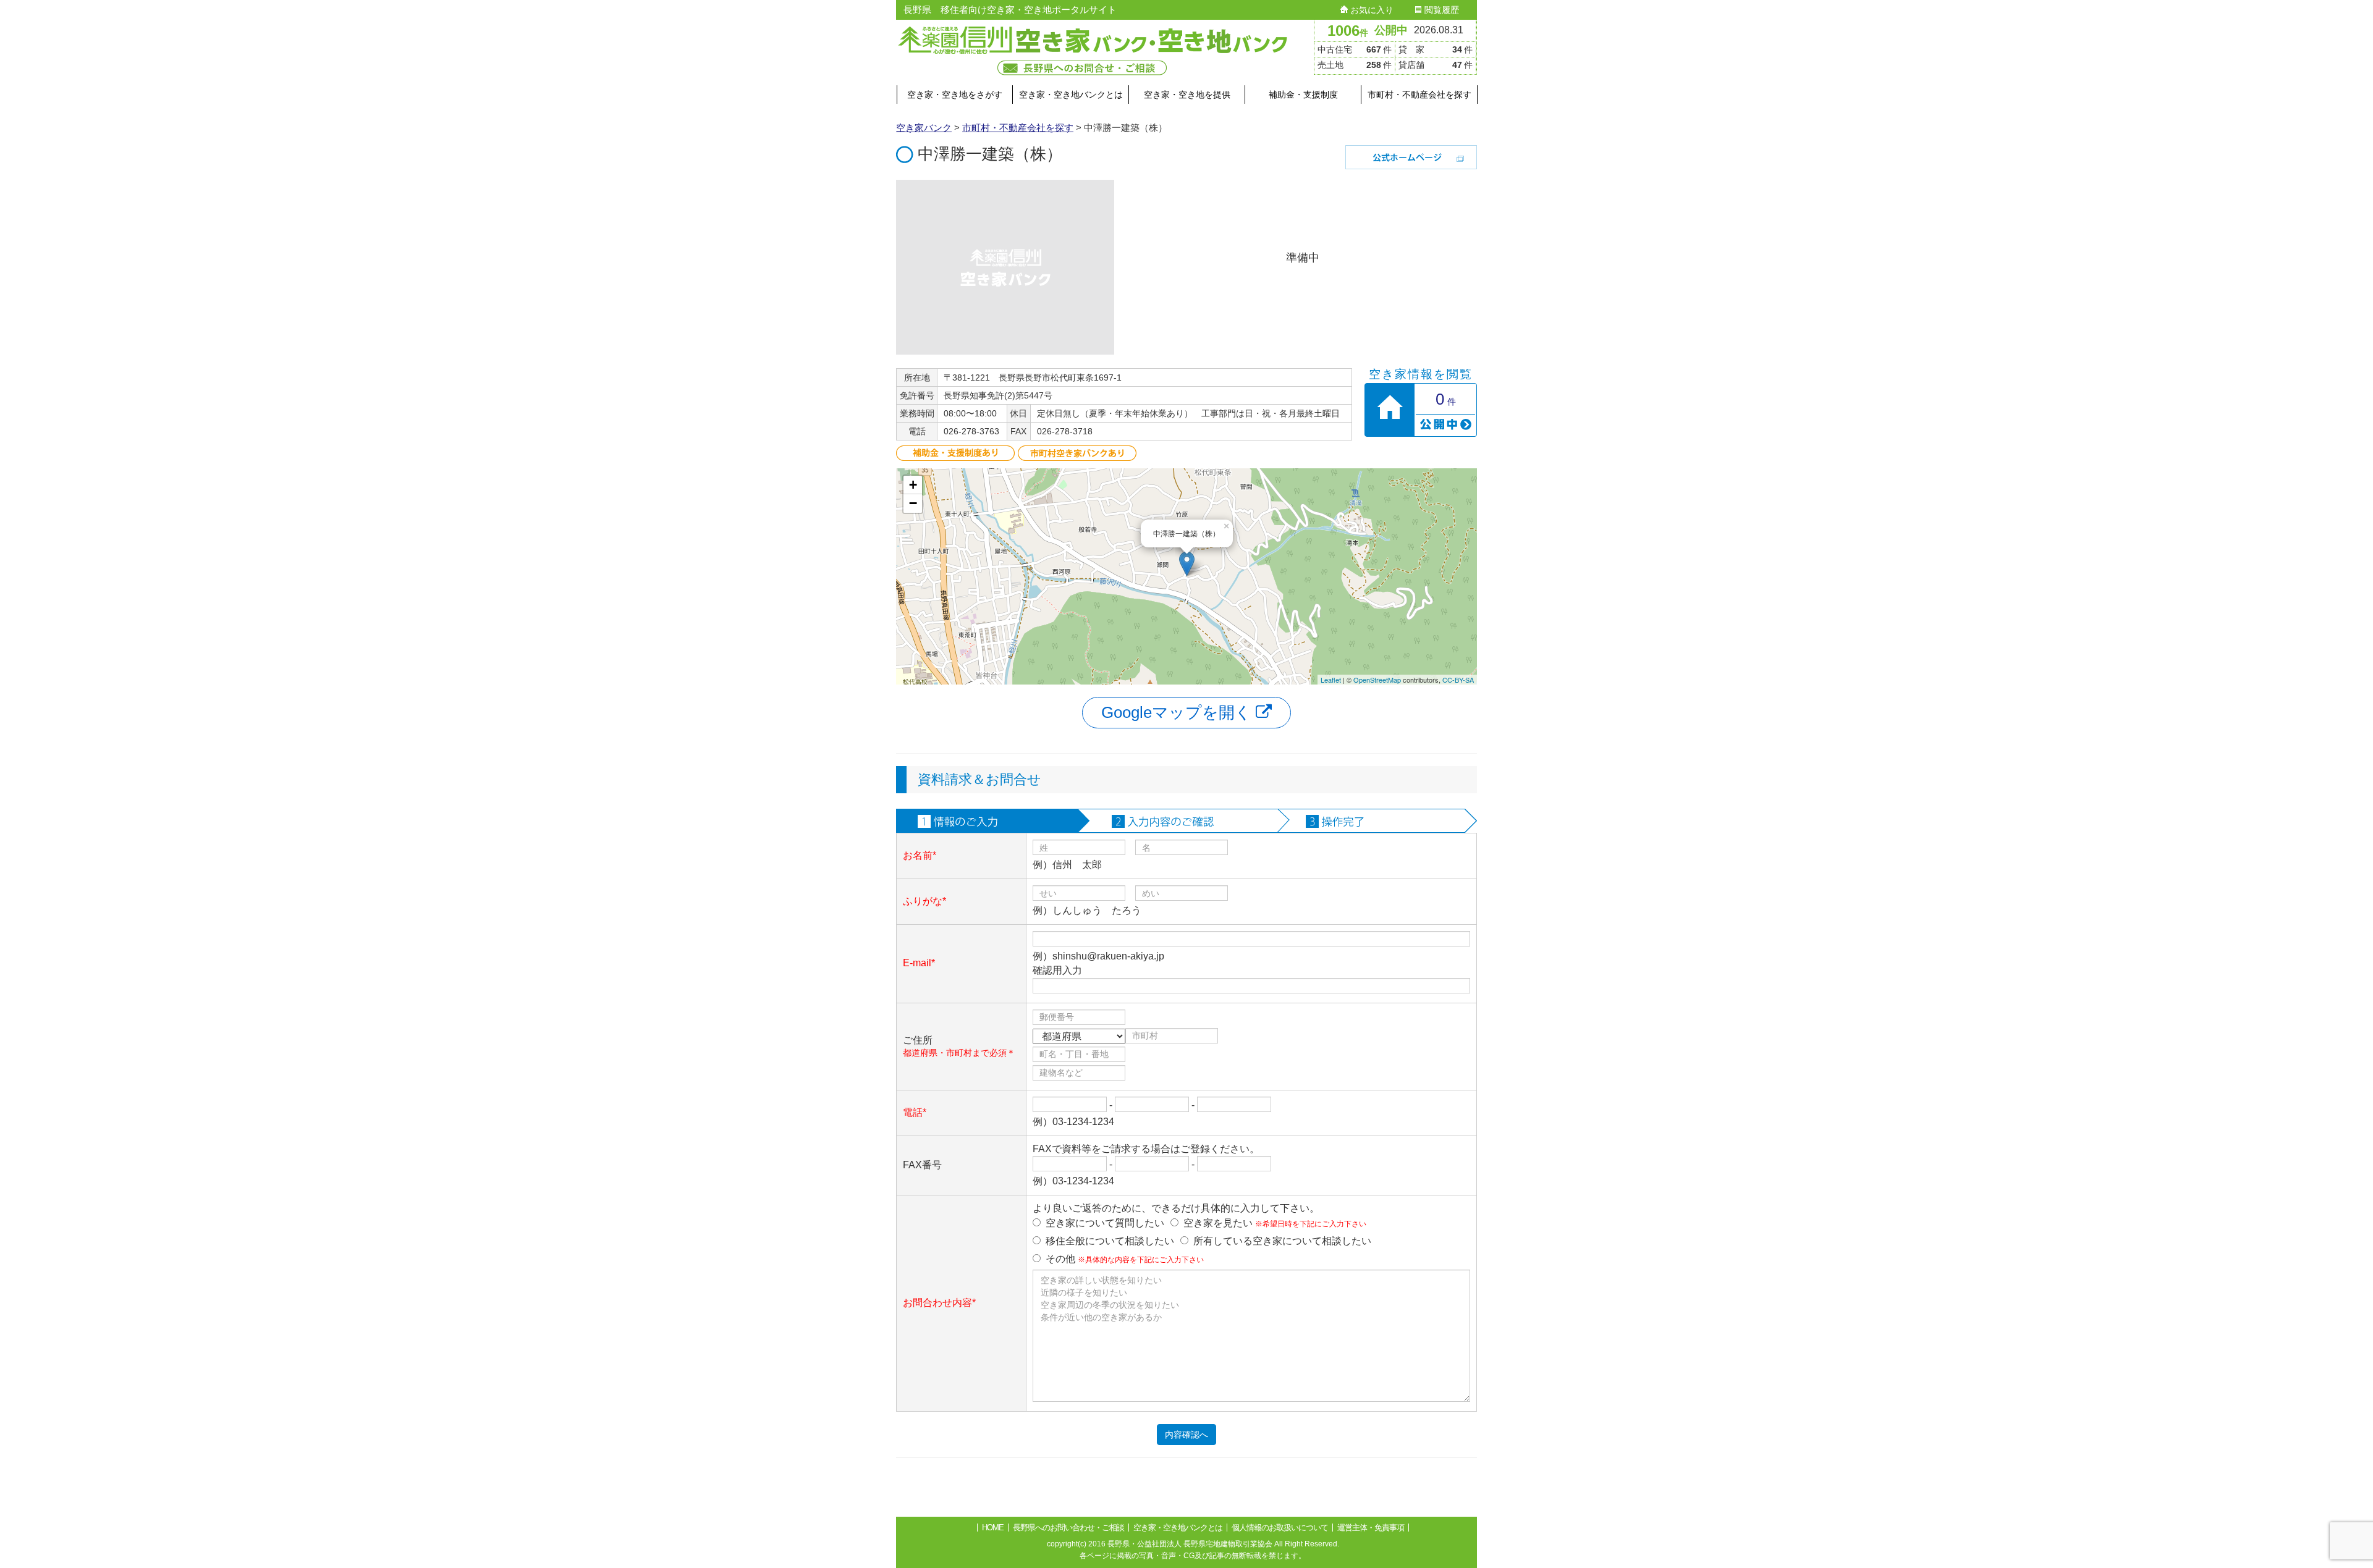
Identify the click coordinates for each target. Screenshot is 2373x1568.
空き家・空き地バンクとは (1071, 95)
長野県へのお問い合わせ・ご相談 (1068, 1528)
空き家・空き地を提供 (1187, 95)
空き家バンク (924, 128)
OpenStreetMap (1377, 680)
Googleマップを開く (1178, 712)
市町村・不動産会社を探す (1419, 95)
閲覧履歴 (1440, 10)
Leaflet (1331, 680)
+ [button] (913, 485)
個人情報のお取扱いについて (1280, 1528)
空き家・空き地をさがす (955, 95)
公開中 (1391, 30)
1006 (1348, 31)
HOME (993, 1528)
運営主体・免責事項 (1371, 1528)
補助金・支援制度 (1303, 95)
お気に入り (1371, 10)
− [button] (913, 503)
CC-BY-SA (1458, 680)
